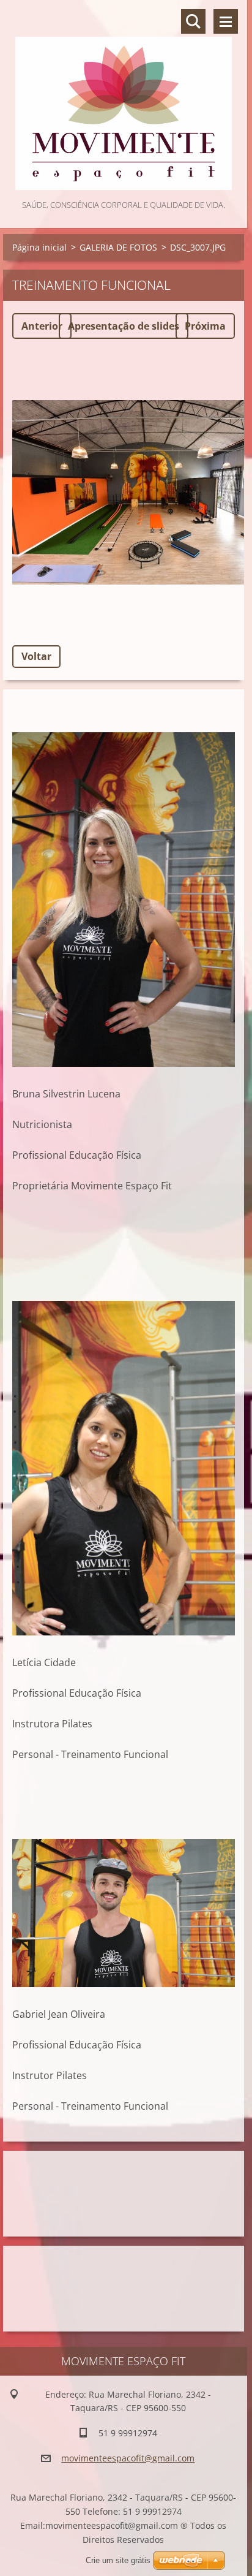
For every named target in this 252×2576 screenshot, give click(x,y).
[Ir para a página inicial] (124, 99)
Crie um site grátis (118, 2560)
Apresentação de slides (124, 326)
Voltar (36, 656)
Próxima (205, 326)
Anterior (42, 326)
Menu (226, 21)
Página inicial (39, 247)
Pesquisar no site (193, 21)
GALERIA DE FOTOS (118, 247)
